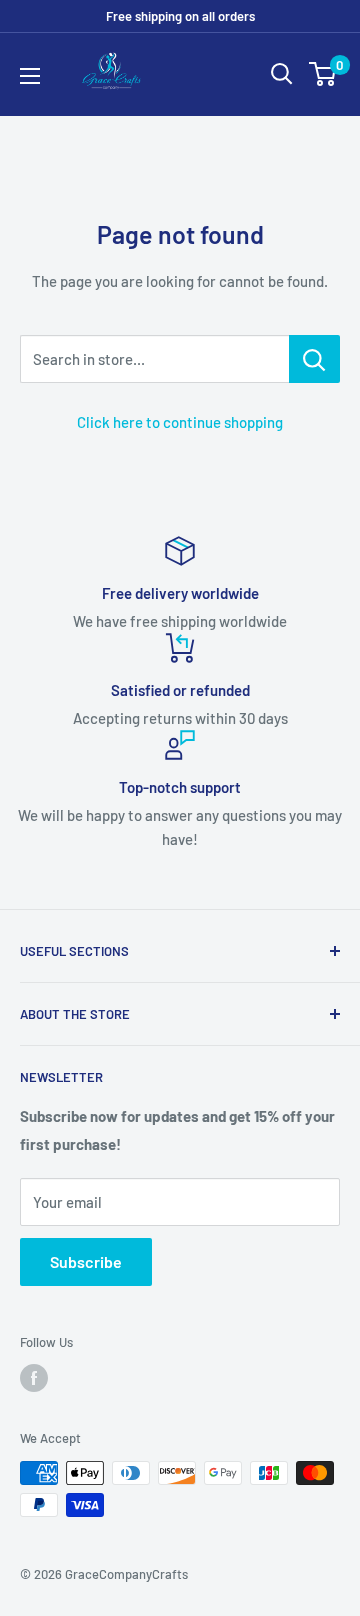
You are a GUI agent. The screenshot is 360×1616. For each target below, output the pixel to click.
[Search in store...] (314, 359)
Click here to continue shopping (180, 422)
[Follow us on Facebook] (34, 1378)
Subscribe (86, 1261)
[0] (323, 74)
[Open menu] (30, 76)
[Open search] (282, 74)
